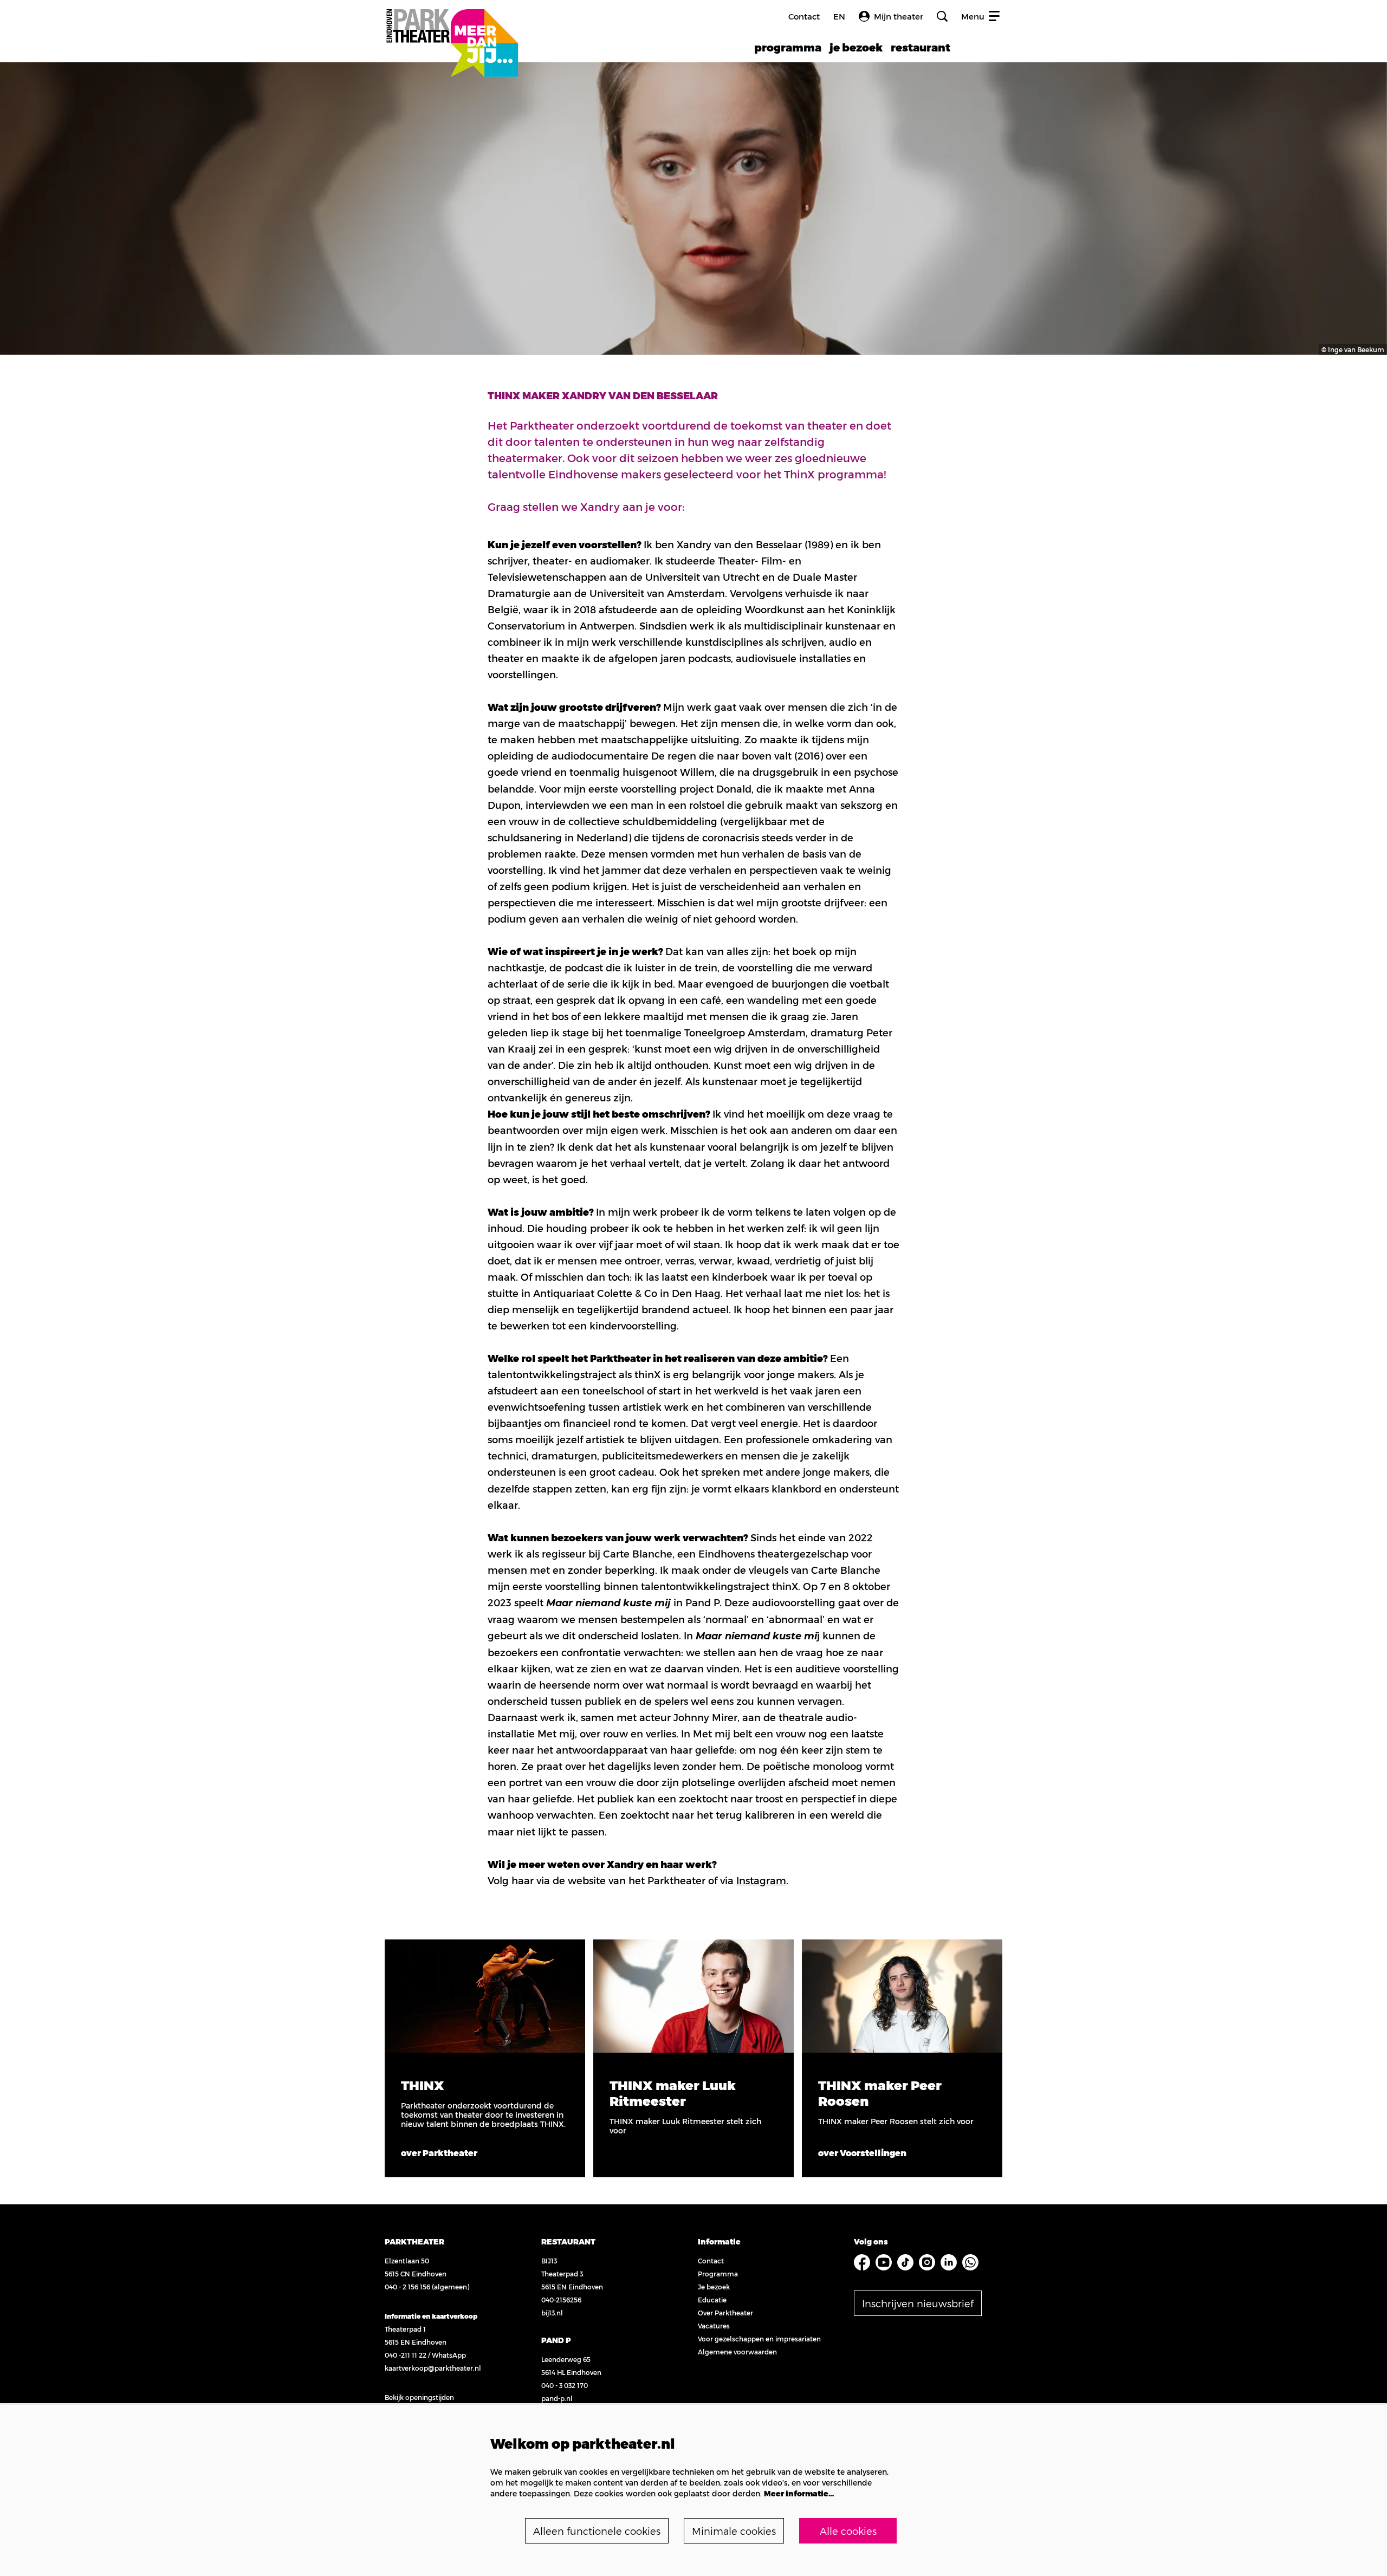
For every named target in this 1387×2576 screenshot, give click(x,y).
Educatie (712, 2300)
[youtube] (884, 2262)
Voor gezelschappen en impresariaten (759, 2339)
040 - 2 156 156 (407, 2287)
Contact (804, 16)
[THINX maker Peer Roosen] (902, 1996)
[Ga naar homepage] (452, 31)
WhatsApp (449, 2355)
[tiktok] (905, 2262)
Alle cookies (848, 2531)
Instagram (761, 1880)
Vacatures (714, 2326)
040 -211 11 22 (406, 2355)
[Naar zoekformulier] (942, 16)
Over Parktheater (725, 2313)
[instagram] (927, 2262)
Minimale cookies (734, 2531)
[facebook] (862, 2262)
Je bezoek (714, 2287)
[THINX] (485, 1996)
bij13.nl (552, 2313)
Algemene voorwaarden (737, 2352)
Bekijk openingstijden (419, 2397)
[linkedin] (949, 2262)
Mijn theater (899, 16)
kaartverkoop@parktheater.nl (433, 2368)
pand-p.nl (557, 2398)
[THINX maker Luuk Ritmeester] (693, 1996)
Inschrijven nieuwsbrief (918, 2303)
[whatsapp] (970, 2262)
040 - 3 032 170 (565, 2385)
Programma (718, 2274)
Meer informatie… (799, 2493)
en (839, 17)
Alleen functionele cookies (597, 2531)
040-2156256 (561, 2300)
